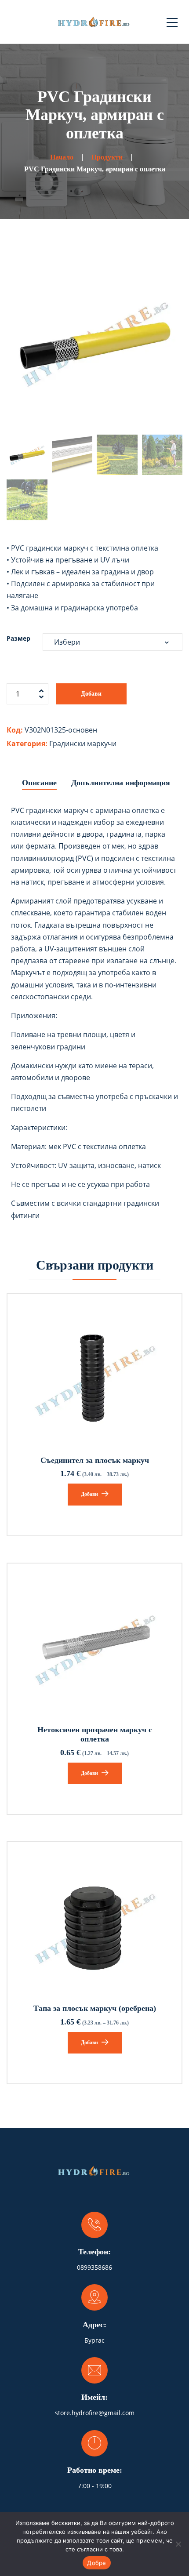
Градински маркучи (83, 744)
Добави (91, 694)
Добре (96, 2563)
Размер (18, 638)
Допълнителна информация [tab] (121, 783)
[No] (178, 2544)
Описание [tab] (39, 783)
